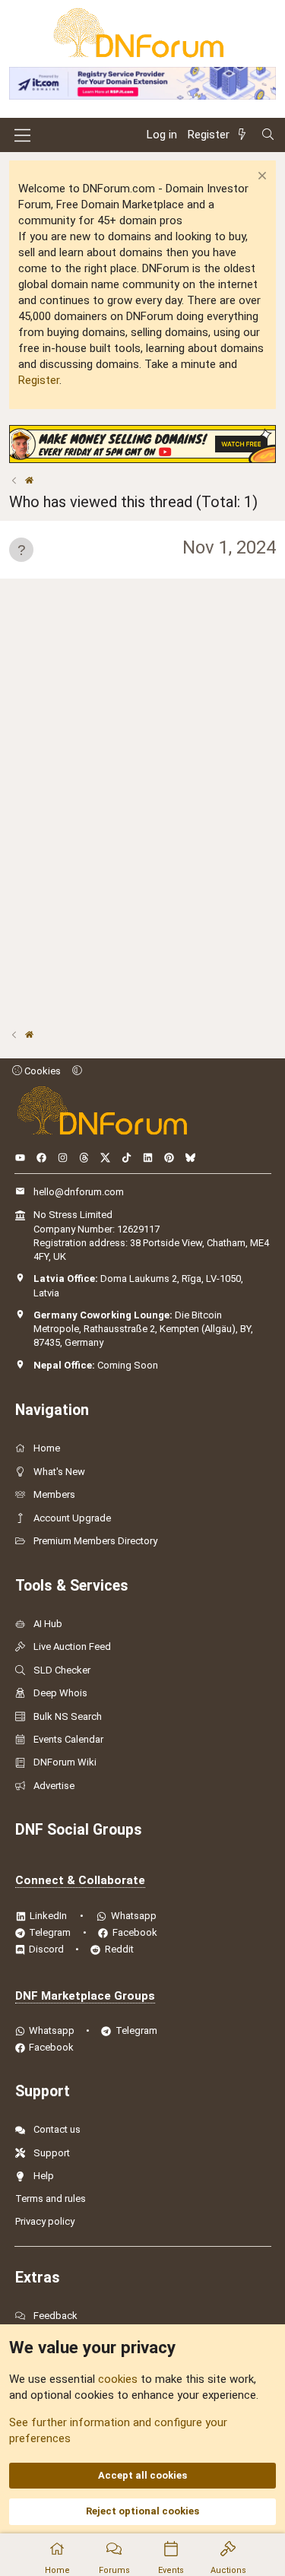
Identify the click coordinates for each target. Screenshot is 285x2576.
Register (39, 380)
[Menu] (22, 135)
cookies (118, 2379)
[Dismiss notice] (260, 178)
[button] (77, 1071)
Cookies (41, 1071)
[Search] (268, 135)
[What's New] (245, 135)
